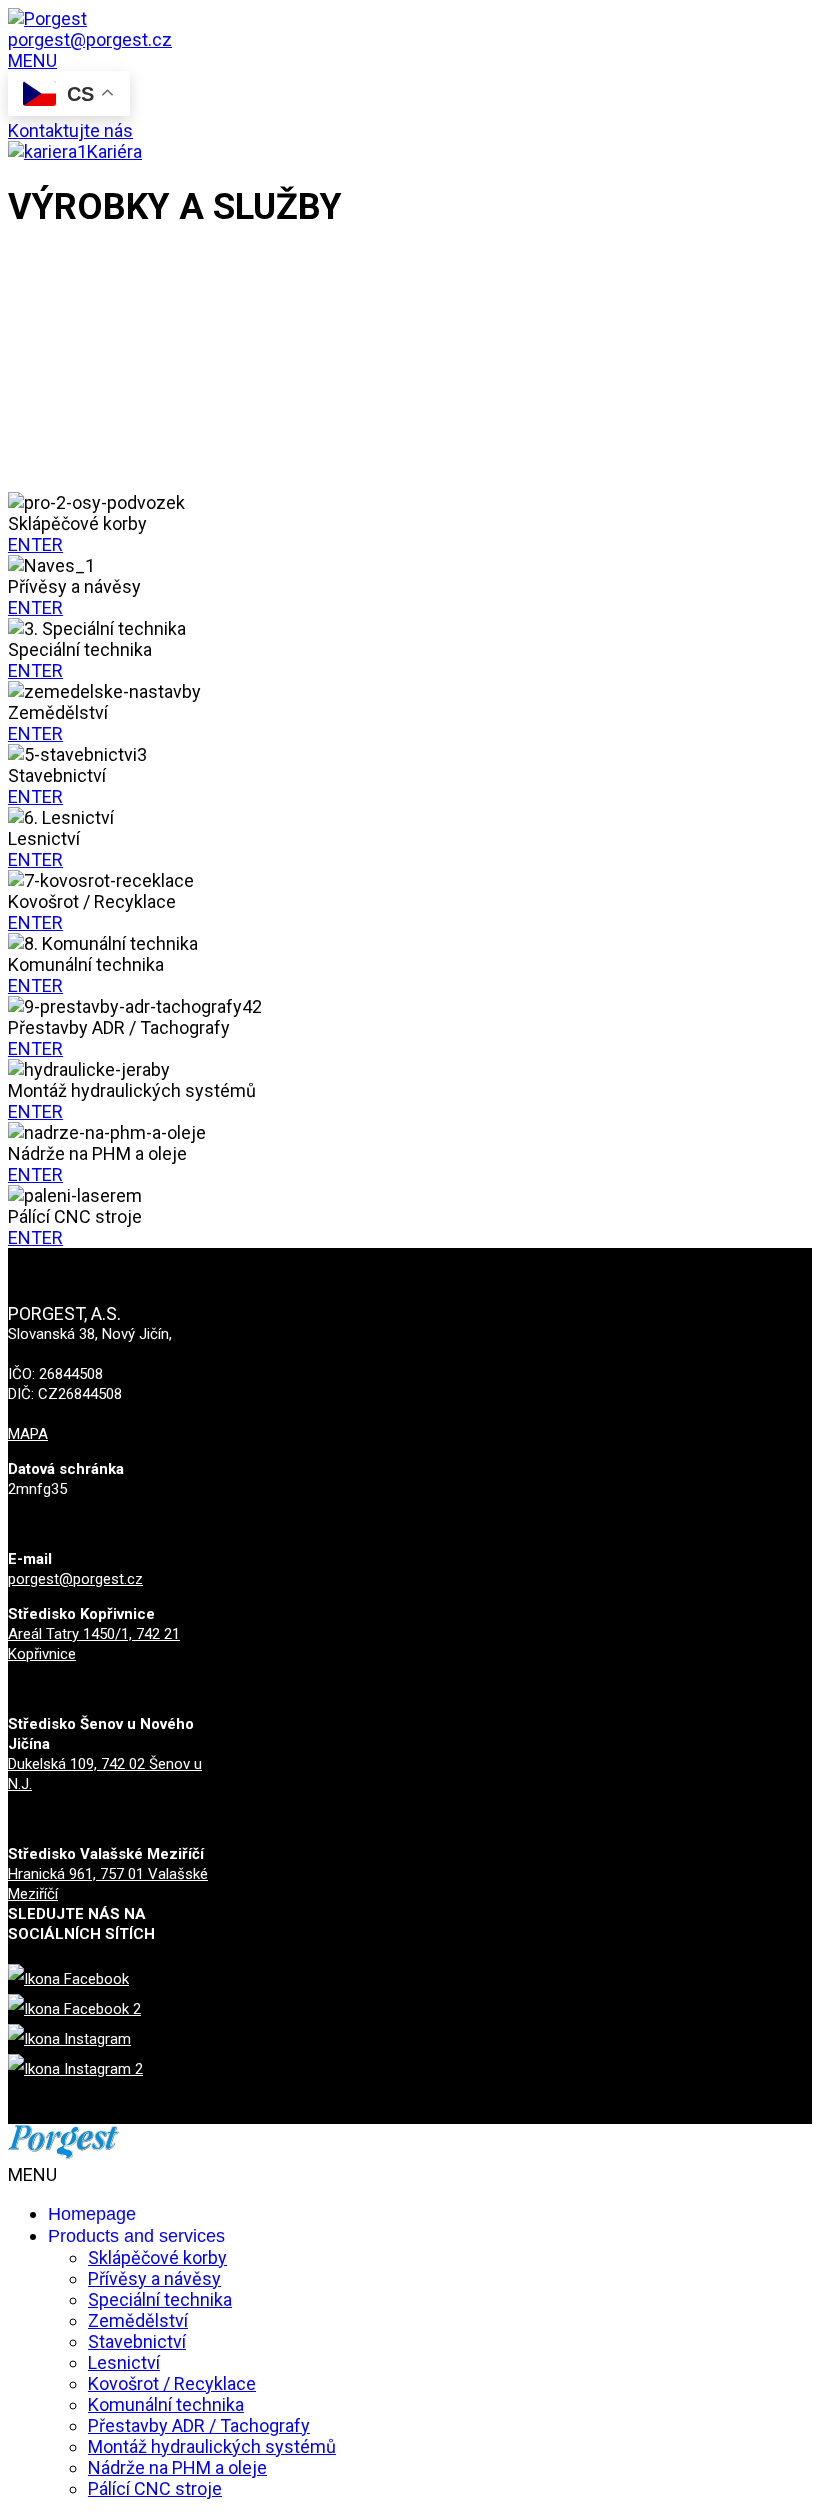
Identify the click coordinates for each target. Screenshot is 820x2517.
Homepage (92, 2214)
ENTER (35, 544)
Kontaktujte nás (70, 130)
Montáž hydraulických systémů (212, 2446)
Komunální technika (166, 2404)
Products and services (136, 2236)
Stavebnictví (137, 2341)
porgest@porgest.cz (75, 1579)
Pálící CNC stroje (155, 2488)
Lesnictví (124, 2362)
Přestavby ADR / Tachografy (199, 2425)
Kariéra (114, 151)
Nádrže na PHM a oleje (177, 2467)
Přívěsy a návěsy (154, 2278)
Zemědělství (138, 2320)
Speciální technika (160, 2299)
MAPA (28, 1434)
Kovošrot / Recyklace (172, 2383)
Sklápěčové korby (157, 2257)
